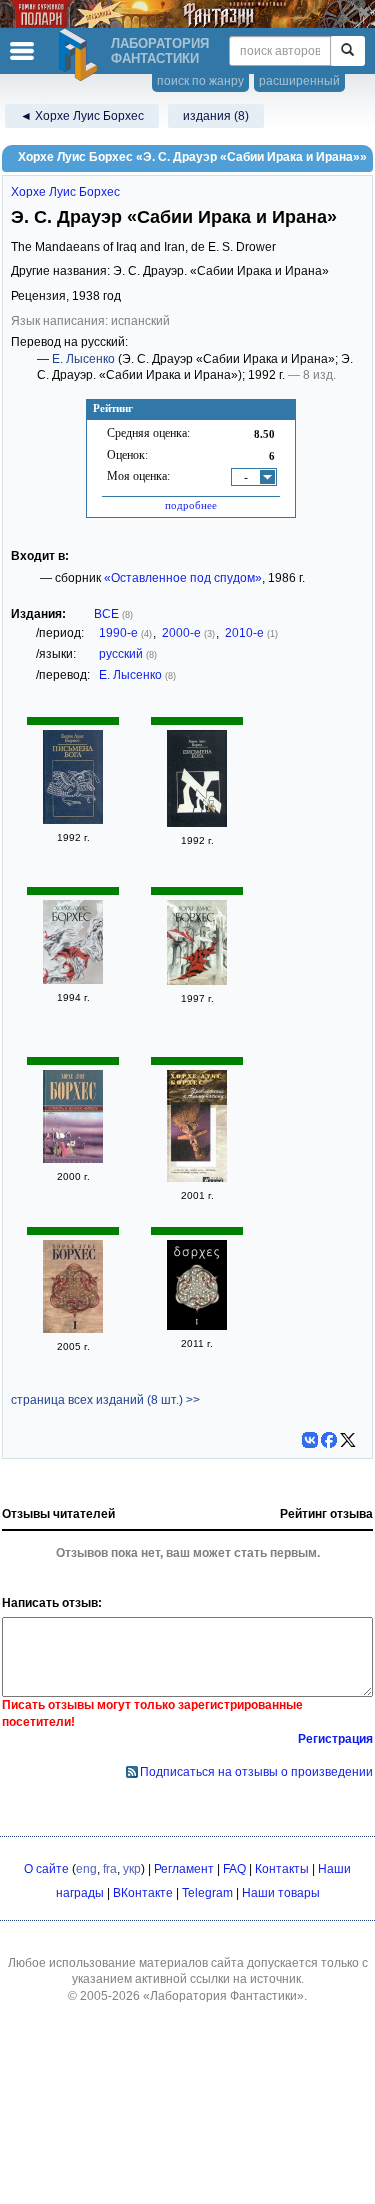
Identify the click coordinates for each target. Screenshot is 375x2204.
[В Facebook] (329, 1440)
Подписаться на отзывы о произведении (256, 1772)
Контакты (282, 1869)
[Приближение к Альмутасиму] (197, 1178)
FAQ (234, 1869)
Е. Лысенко (83, 359)
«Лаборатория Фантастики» (223, 1996)
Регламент (184, 1869)
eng (86, 1869)
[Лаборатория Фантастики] (81, 55)
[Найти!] (347, 51)
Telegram (207, 1893)
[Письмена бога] (73, 820)
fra (110, 1869)
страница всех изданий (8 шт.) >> (105, 1400)
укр (132, 1869)
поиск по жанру (200, 81)
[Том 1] (73, 980)
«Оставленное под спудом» (183, 578)
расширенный (299, 81)
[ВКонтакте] (310, 1440)
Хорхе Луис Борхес (65, 192)
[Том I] (73, 1329)
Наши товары (281, 1893)
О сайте (46, 1869)
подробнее (191, 505)
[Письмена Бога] (197, 823)
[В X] (348, 1440)
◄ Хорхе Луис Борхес (82, 116)
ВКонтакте (143, 1893)
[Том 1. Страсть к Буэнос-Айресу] (73, 1159)
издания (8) (216, 116)
